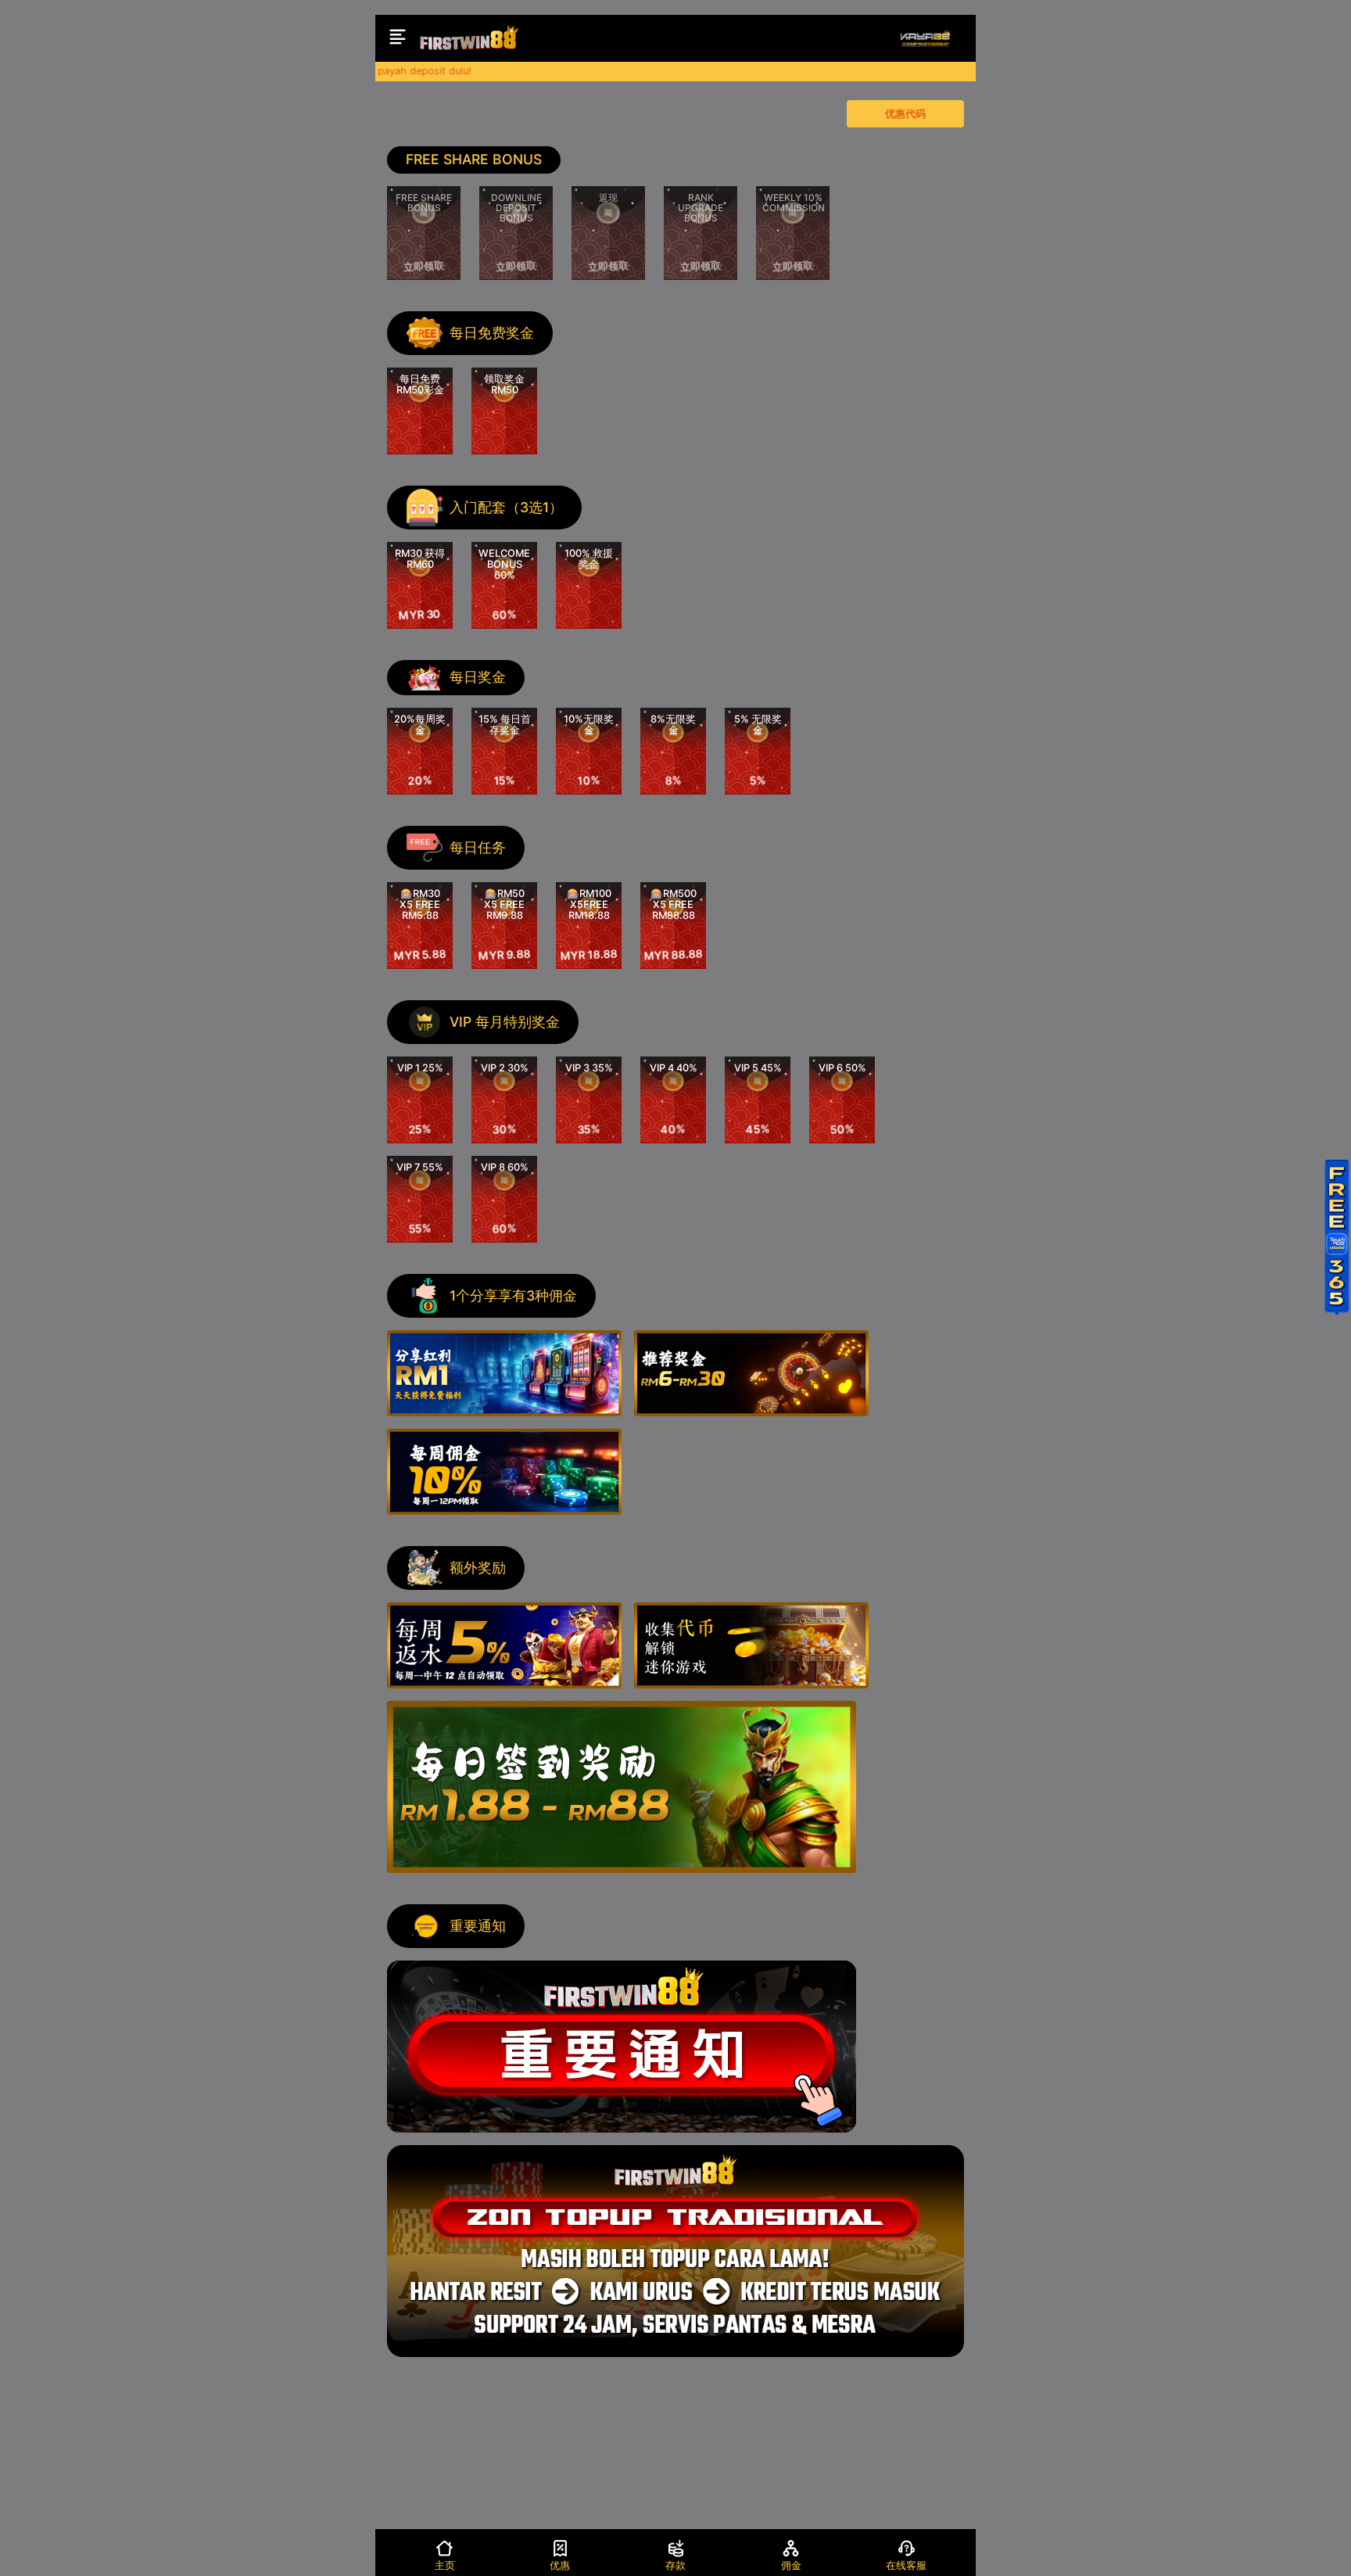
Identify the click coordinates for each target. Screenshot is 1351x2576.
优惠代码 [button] (905, 114)
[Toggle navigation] (398, 38)
